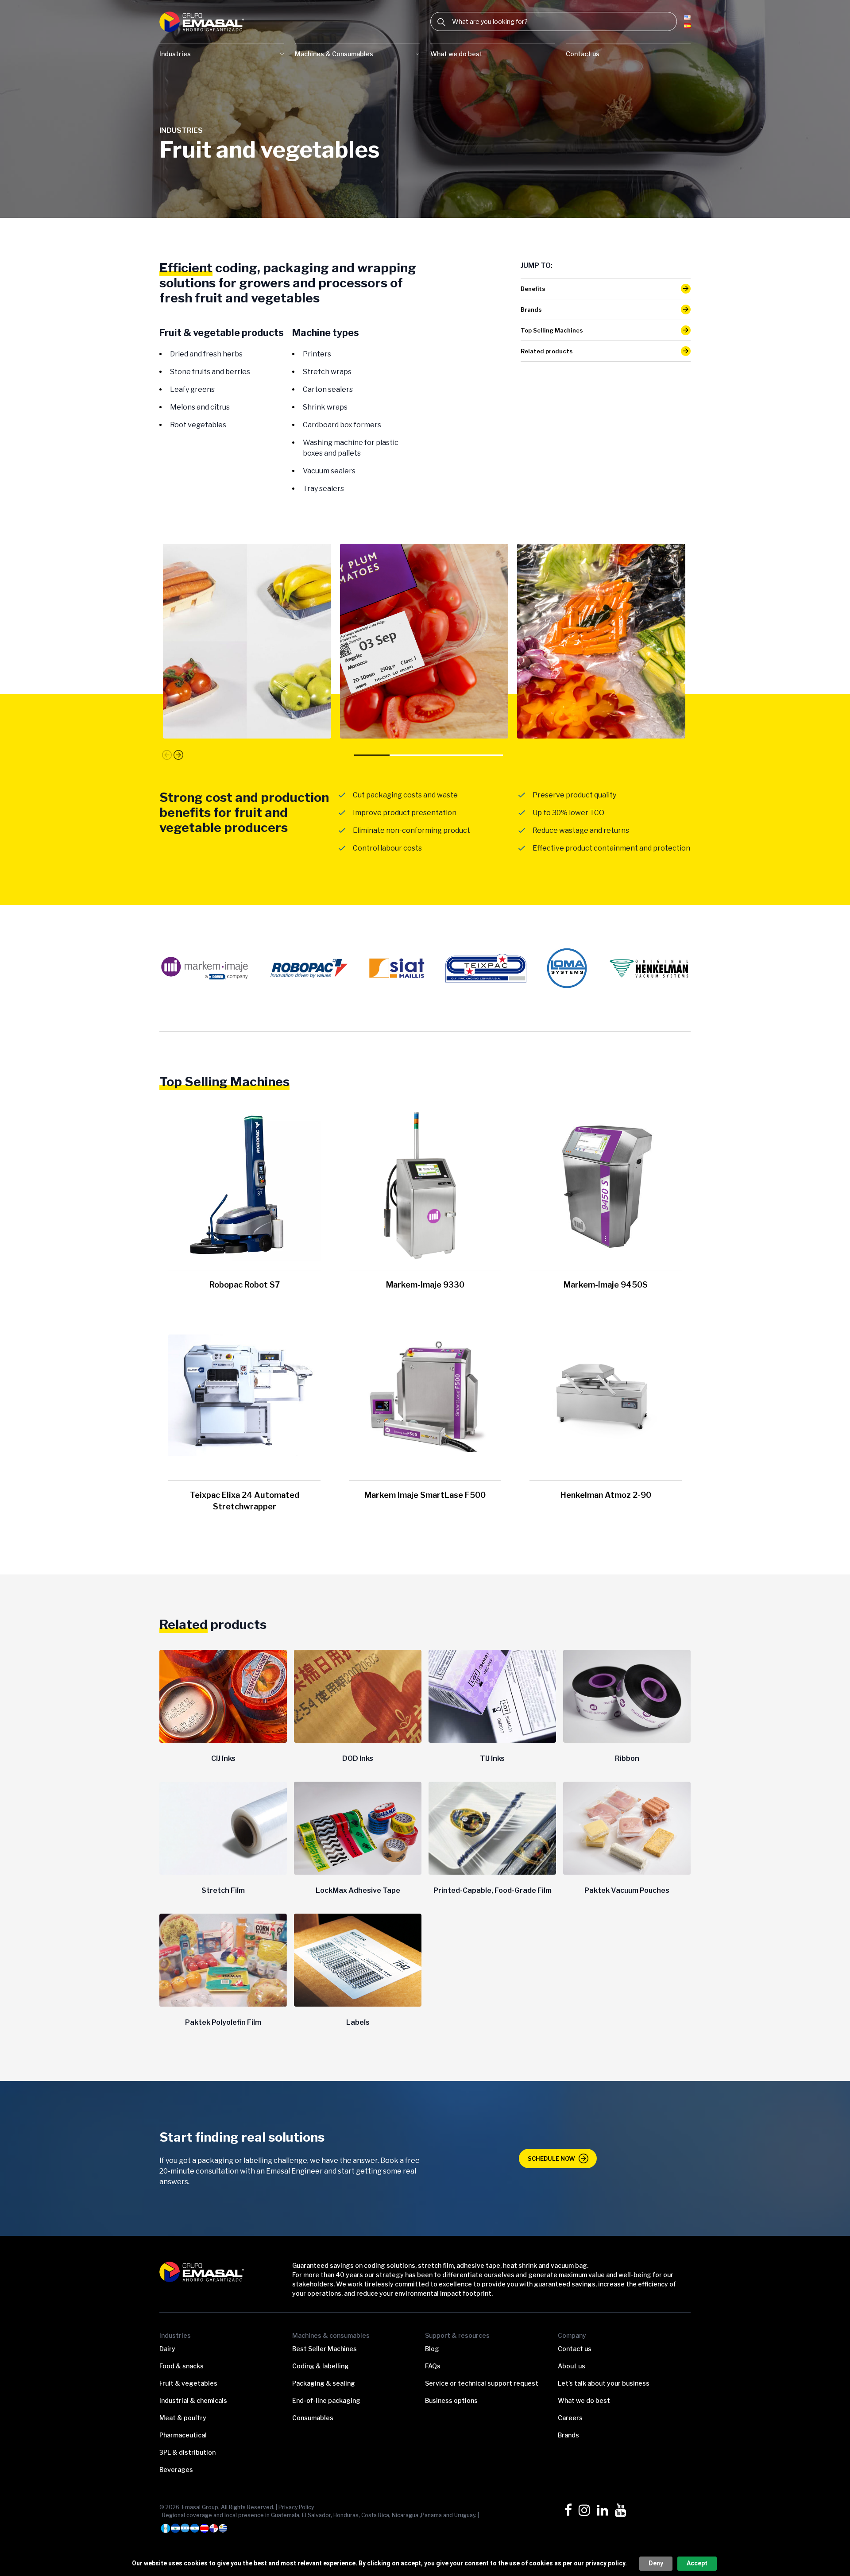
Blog (432, 2349)
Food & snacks (182, 2366)
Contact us (583, 54)
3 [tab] (446, 757)
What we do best (456, 54)
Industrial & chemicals (193, 2400)
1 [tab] (375, 757)
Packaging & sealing (324, 2383)
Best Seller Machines (325, 2349)
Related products (547, 351)
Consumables (313, 2418)
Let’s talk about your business (604, 2383)
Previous (167, 755)
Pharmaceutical (183, 2435)
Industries (175, 54)
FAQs (433, 2366)
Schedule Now (551, 2158)
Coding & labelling (321, 2366)
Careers (570, 2418)
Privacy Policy (296, 2507)
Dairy (167, 2349)
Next (178, 754)
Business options (451, 2400)
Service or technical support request (482, 2383)
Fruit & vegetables (188, 2383)
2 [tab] (411, 757)
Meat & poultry (183, 2418)
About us (572, 2366)
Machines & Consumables (334, 54)
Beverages (176, 2470)
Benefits (533, 289)
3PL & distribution (187, 2452)
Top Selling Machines (552, 330)
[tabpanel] (248, 641)
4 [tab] (482, 757)
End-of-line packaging (326, 2400)
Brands (531, 309)
